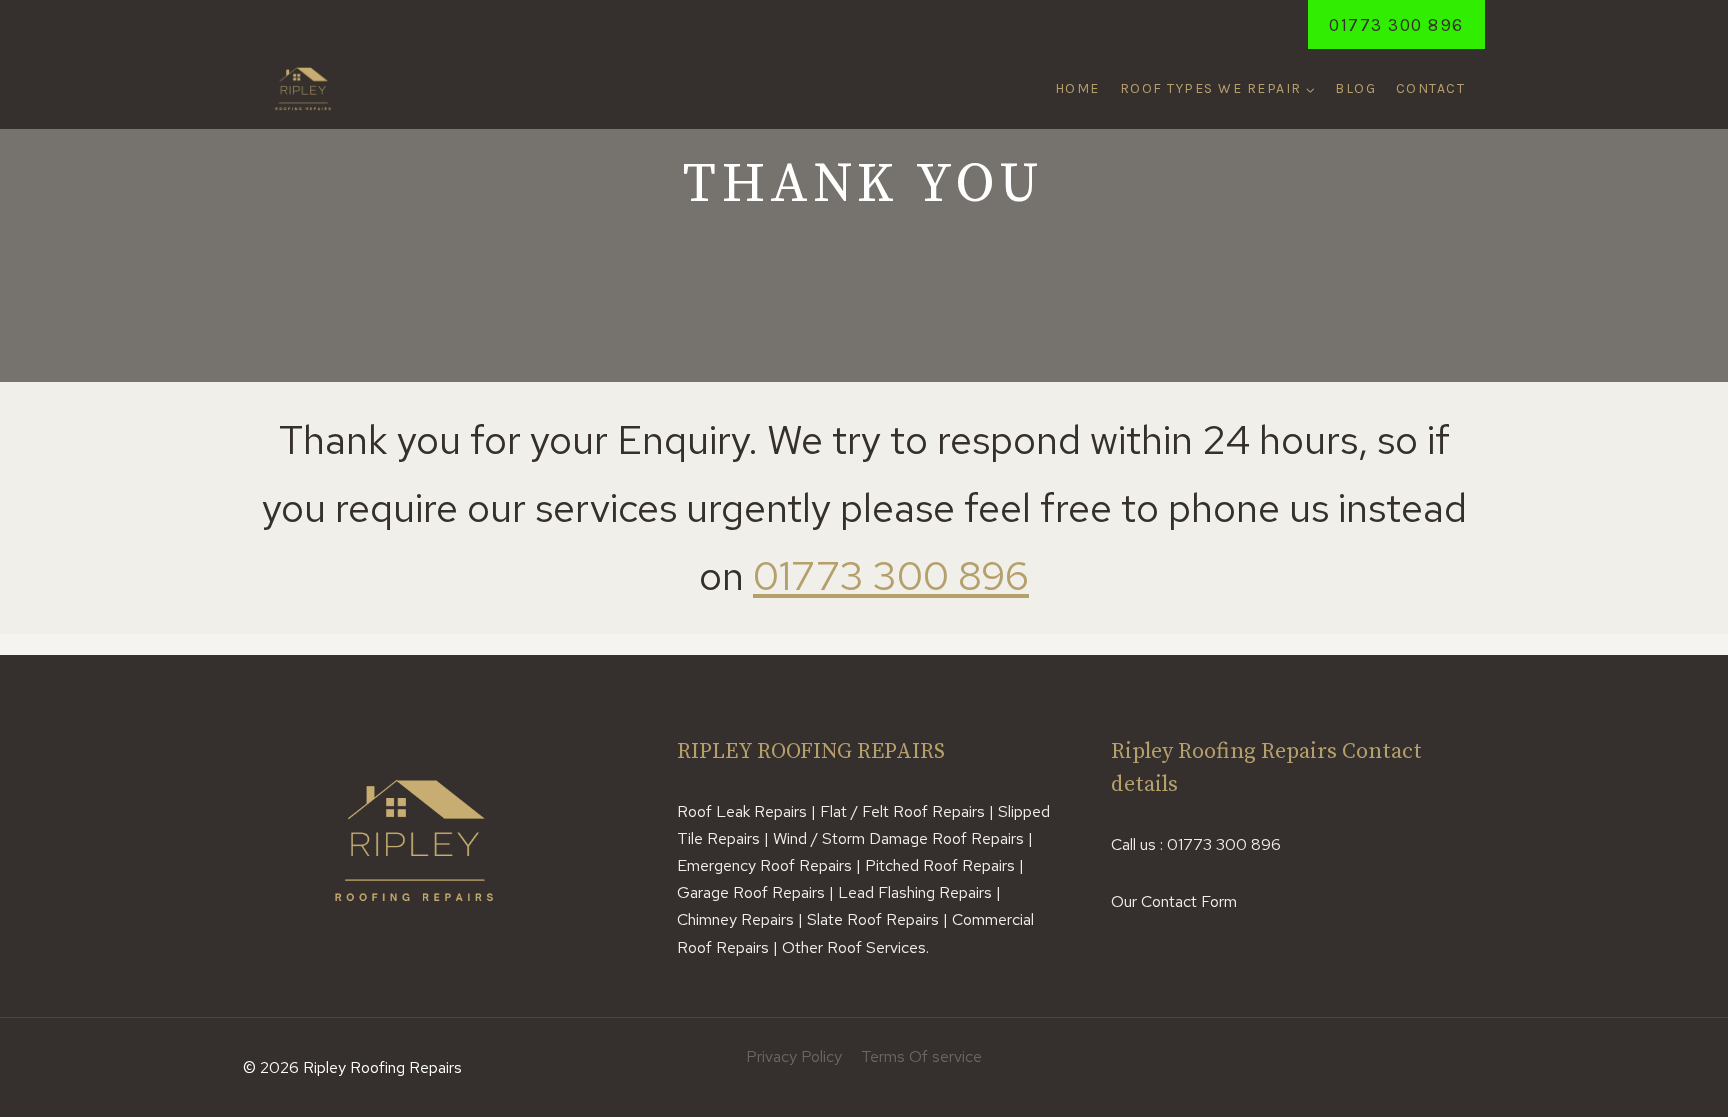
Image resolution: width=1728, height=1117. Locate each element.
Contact (1431, 88)
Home (1077, 88)
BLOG (1355, 88)
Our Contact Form (1174, 901)
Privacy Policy (794, 1056)
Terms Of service (921, 1056)
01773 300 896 (1396, 25)
